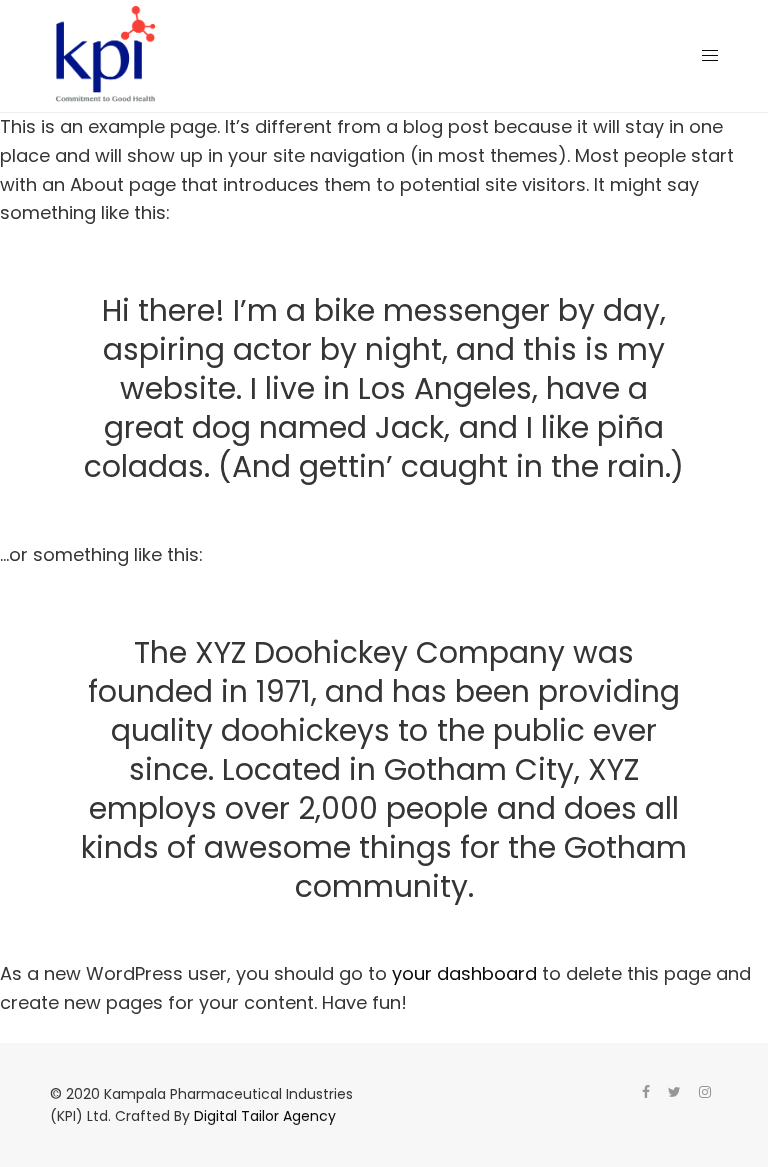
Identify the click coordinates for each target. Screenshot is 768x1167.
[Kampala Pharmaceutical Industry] (105, 56)
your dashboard (464, 973)
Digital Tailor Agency (265, 1116)
